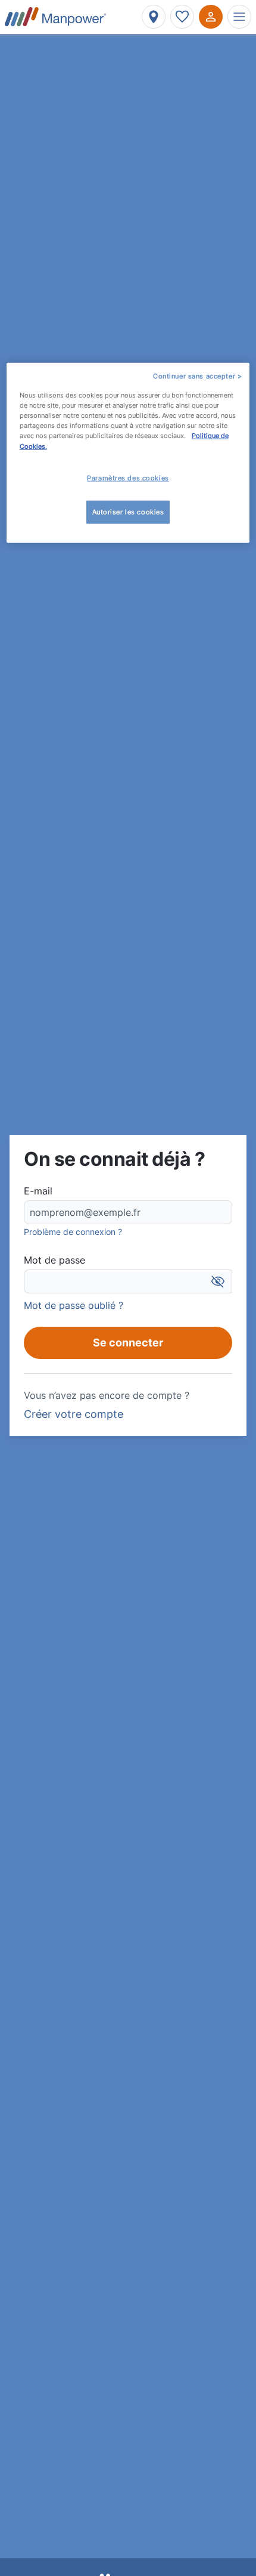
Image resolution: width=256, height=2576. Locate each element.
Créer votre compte (74, 1414)
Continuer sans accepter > (197, 376)
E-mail (38, 1191)
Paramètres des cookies (128, 477)
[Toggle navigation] (239, 17)
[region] (128, 453)
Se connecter (128, 1343)
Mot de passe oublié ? (74, 1305)
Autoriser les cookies (128, 511)
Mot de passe (54, 1260)
